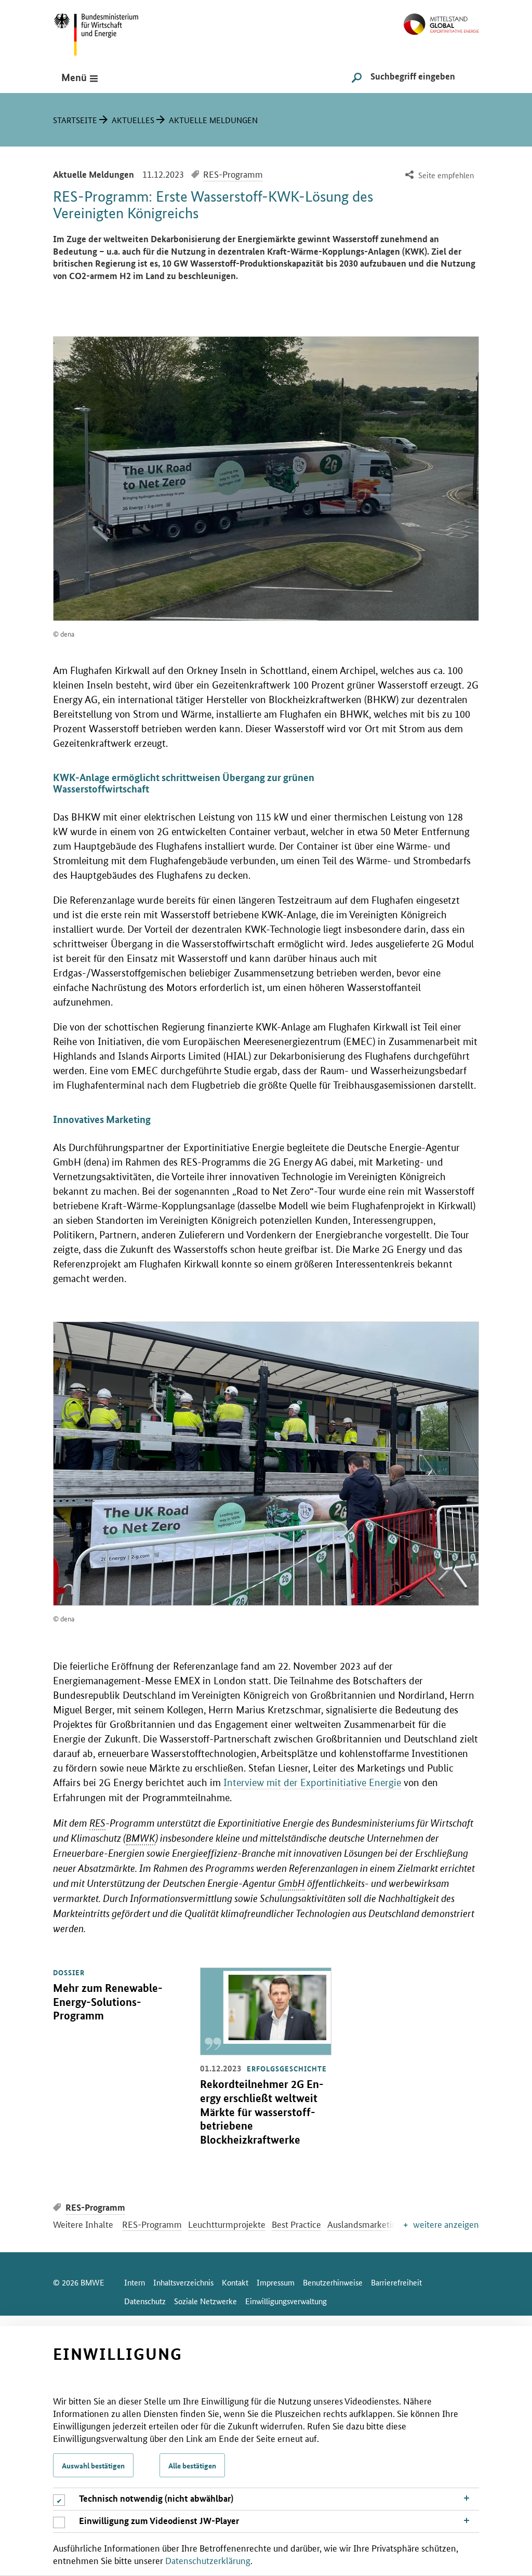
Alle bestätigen (192, 2465)
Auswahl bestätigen (93, 2465)
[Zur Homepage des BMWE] (108, 31)
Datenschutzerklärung (208, 2560)
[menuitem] (438, 175)
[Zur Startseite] (441, 20)
